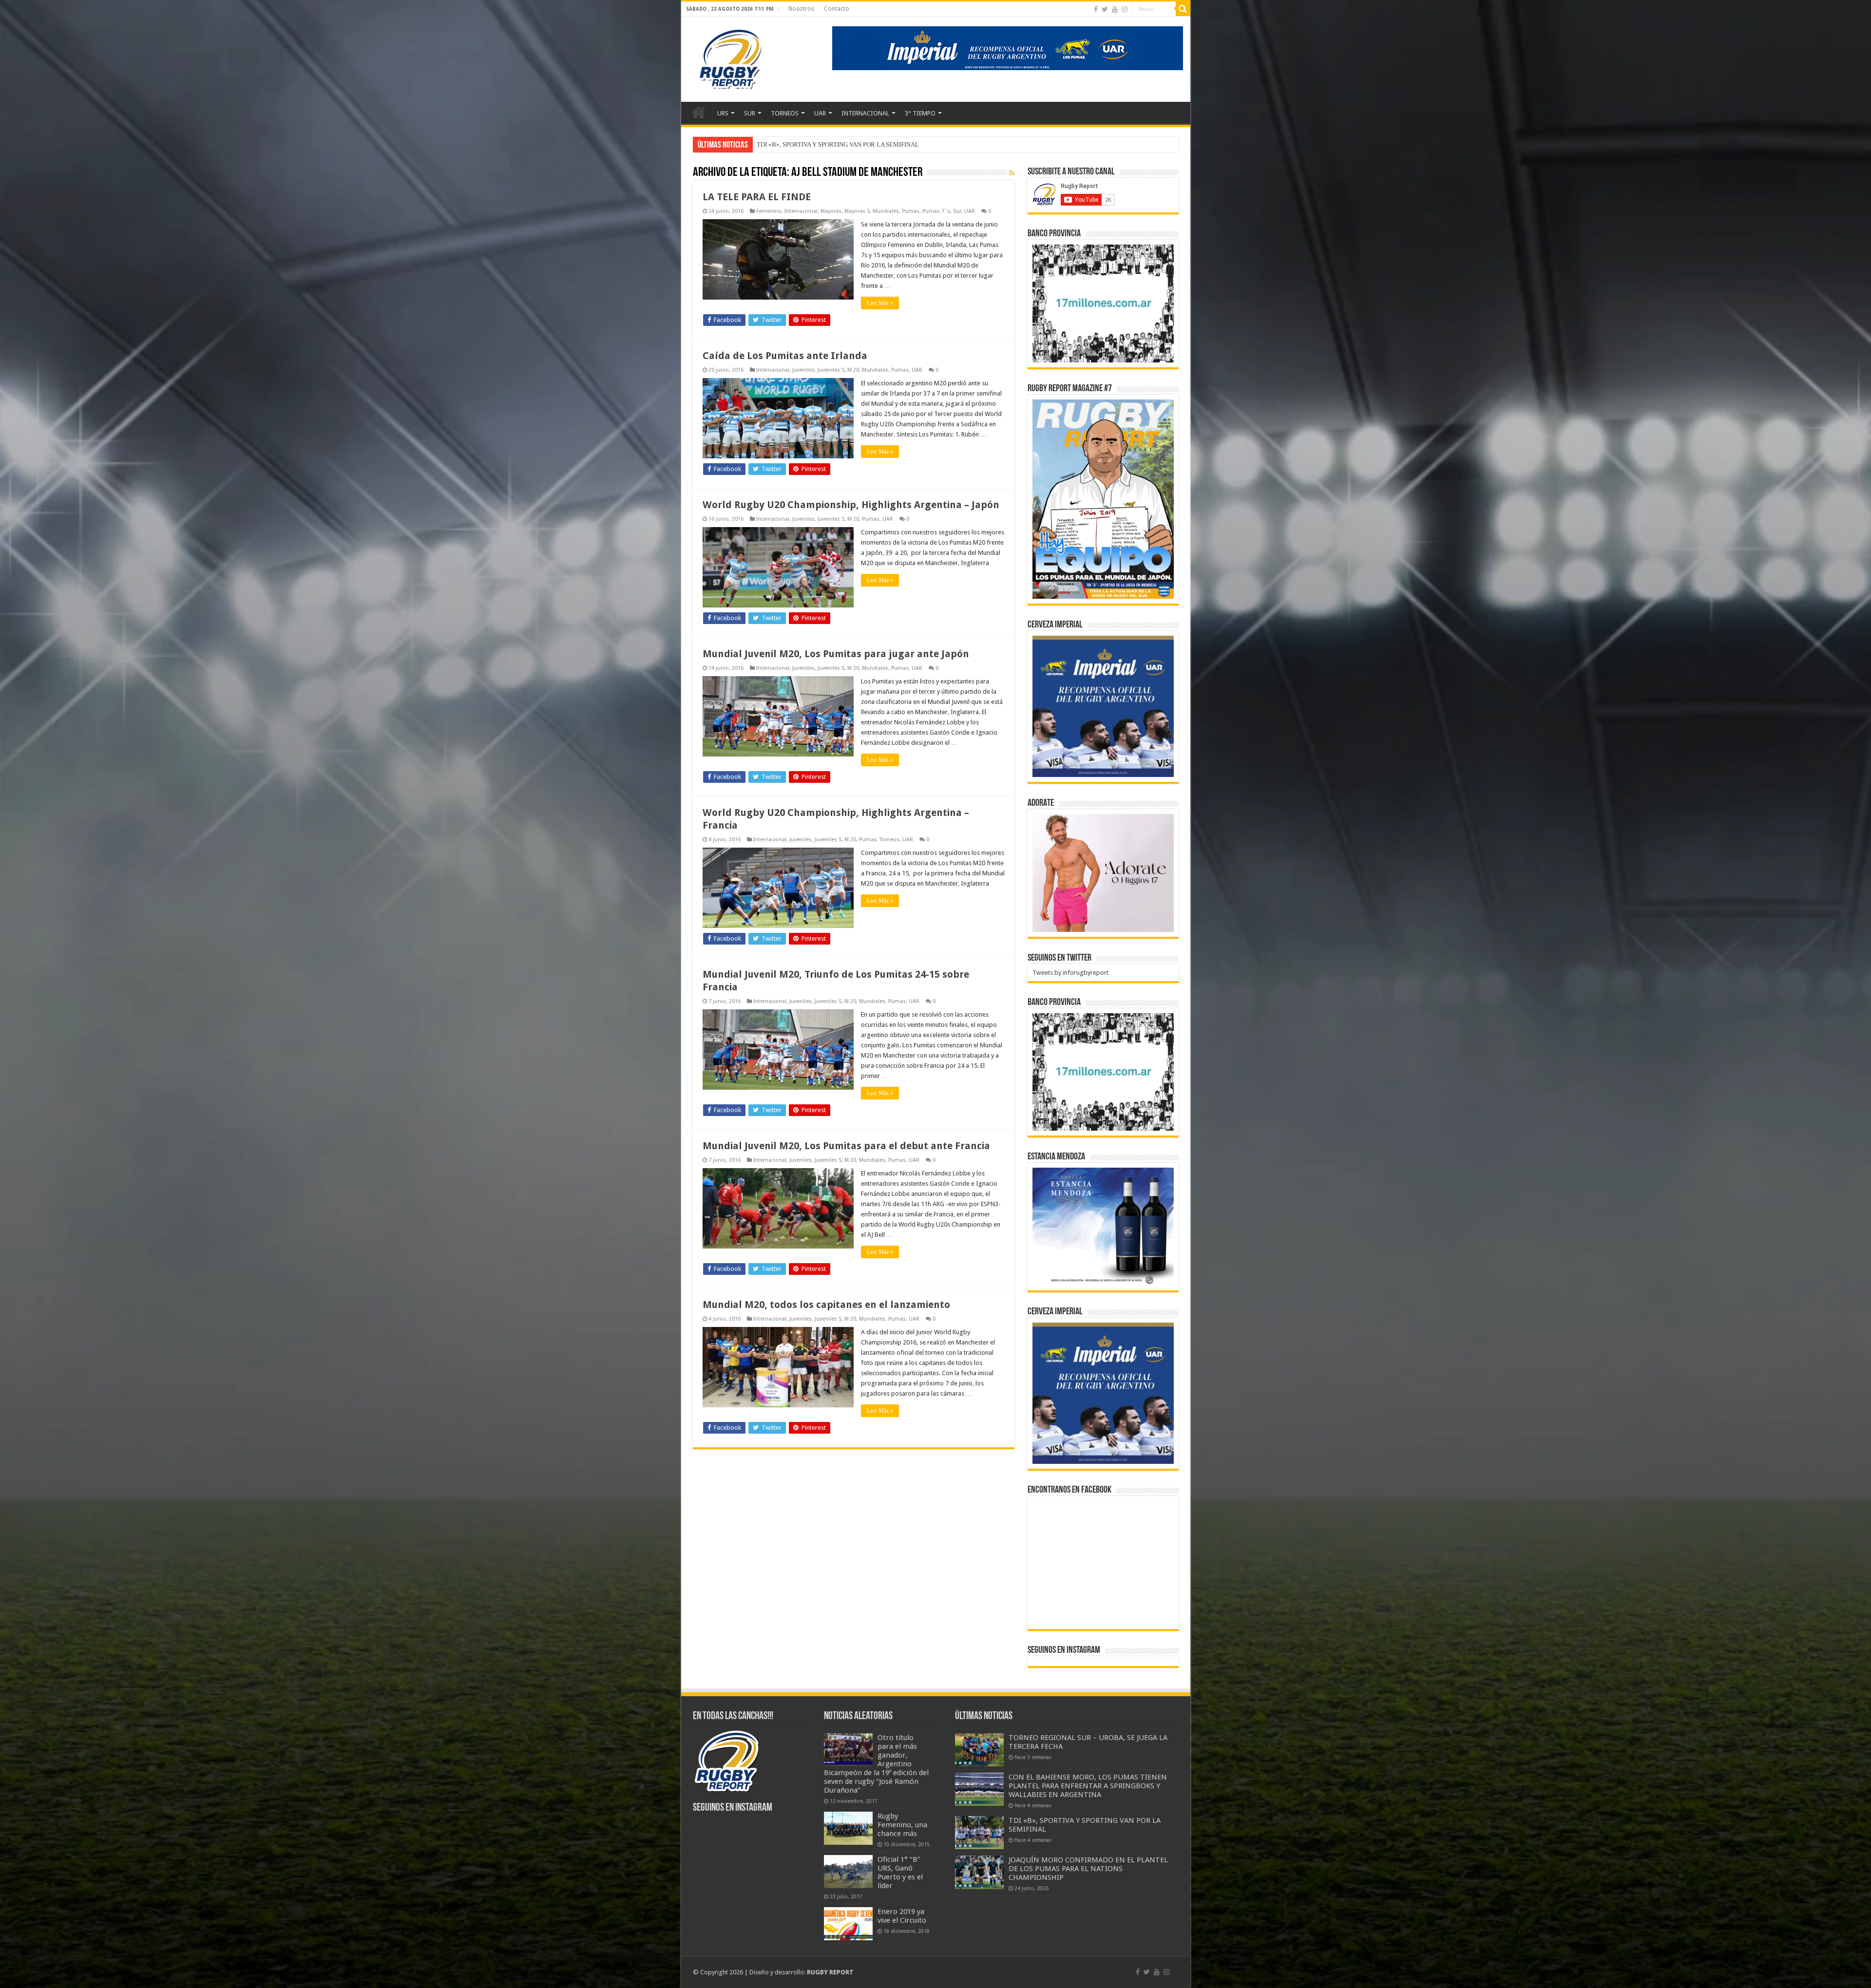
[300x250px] (1103, 1226)
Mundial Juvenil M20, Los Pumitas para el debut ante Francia (846, 1146)
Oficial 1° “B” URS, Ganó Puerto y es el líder (900, 1873)
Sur (957, 211)
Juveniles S (831, 370)
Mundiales (886, 211)
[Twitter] (1105, 9)
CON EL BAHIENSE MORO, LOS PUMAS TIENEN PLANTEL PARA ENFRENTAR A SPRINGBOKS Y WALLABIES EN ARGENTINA (1088, 1786)
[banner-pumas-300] (1103, 706)
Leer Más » (880, 303)
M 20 (853, 370)
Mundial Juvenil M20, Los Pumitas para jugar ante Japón (836, 654)
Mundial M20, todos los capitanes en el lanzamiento (826, 1305)
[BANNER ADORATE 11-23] (1103, 872)
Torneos (889, 840)
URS (723, 113)
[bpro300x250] (1103, 303)
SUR (750, 113)
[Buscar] (1183, 9)
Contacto (837, 9)
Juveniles (803, 370)
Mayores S (857, 211)
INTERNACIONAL (865, 113)
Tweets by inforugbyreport (1070, 973)
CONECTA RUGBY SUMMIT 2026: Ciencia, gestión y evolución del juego (857, 144)
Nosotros (801, 9)
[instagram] (1125, 9)
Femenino (769, 211)
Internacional (801, 211)
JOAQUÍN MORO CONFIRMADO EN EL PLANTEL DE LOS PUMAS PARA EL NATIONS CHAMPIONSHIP (1088, 1869)
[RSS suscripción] (1012, 173)
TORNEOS (785, 113)
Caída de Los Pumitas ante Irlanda (785, 356)
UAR (820, 113)
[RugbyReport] (1008, 47)
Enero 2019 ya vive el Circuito (902, 1916)
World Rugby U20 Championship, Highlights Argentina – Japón (851, 505)
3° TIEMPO (920, 113)
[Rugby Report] (730, 57)
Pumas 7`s (936, 211)
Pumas (911, 211)
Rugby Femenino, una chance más (902, 1825)
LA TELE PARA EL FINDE (757, 197)
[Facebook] (1096, 9)
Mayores (831, 211)
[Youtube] (1115, 9)
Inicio (699, 112)
